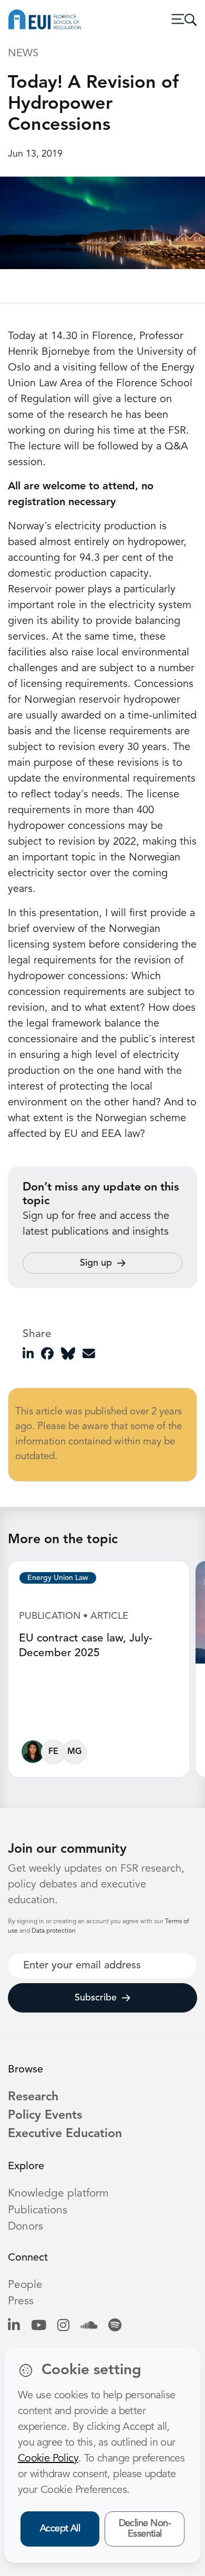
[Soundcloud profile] (89, 2326)
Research (33, 2097)
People (25, 2285)
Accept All (60, 2529)
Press (21, 2301)
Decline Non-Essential (145, 2529)
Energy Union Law (58, 1578)
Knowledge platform (58, 2194)
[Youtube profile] (39, 2326)
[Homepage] (45, 19)
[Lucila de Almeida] (33, 1754)
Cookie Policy (48, 2459)
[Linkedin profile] (14, 2326)
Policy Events (45, 2116)
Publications (38, 2210)
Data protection (54, 1931)
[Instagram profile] (63, 2326)
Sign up (96, 1263)
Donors (25, 2227)
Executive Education (65, 2134)
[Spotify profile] (115, 2326)
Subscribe (96, 1998)
